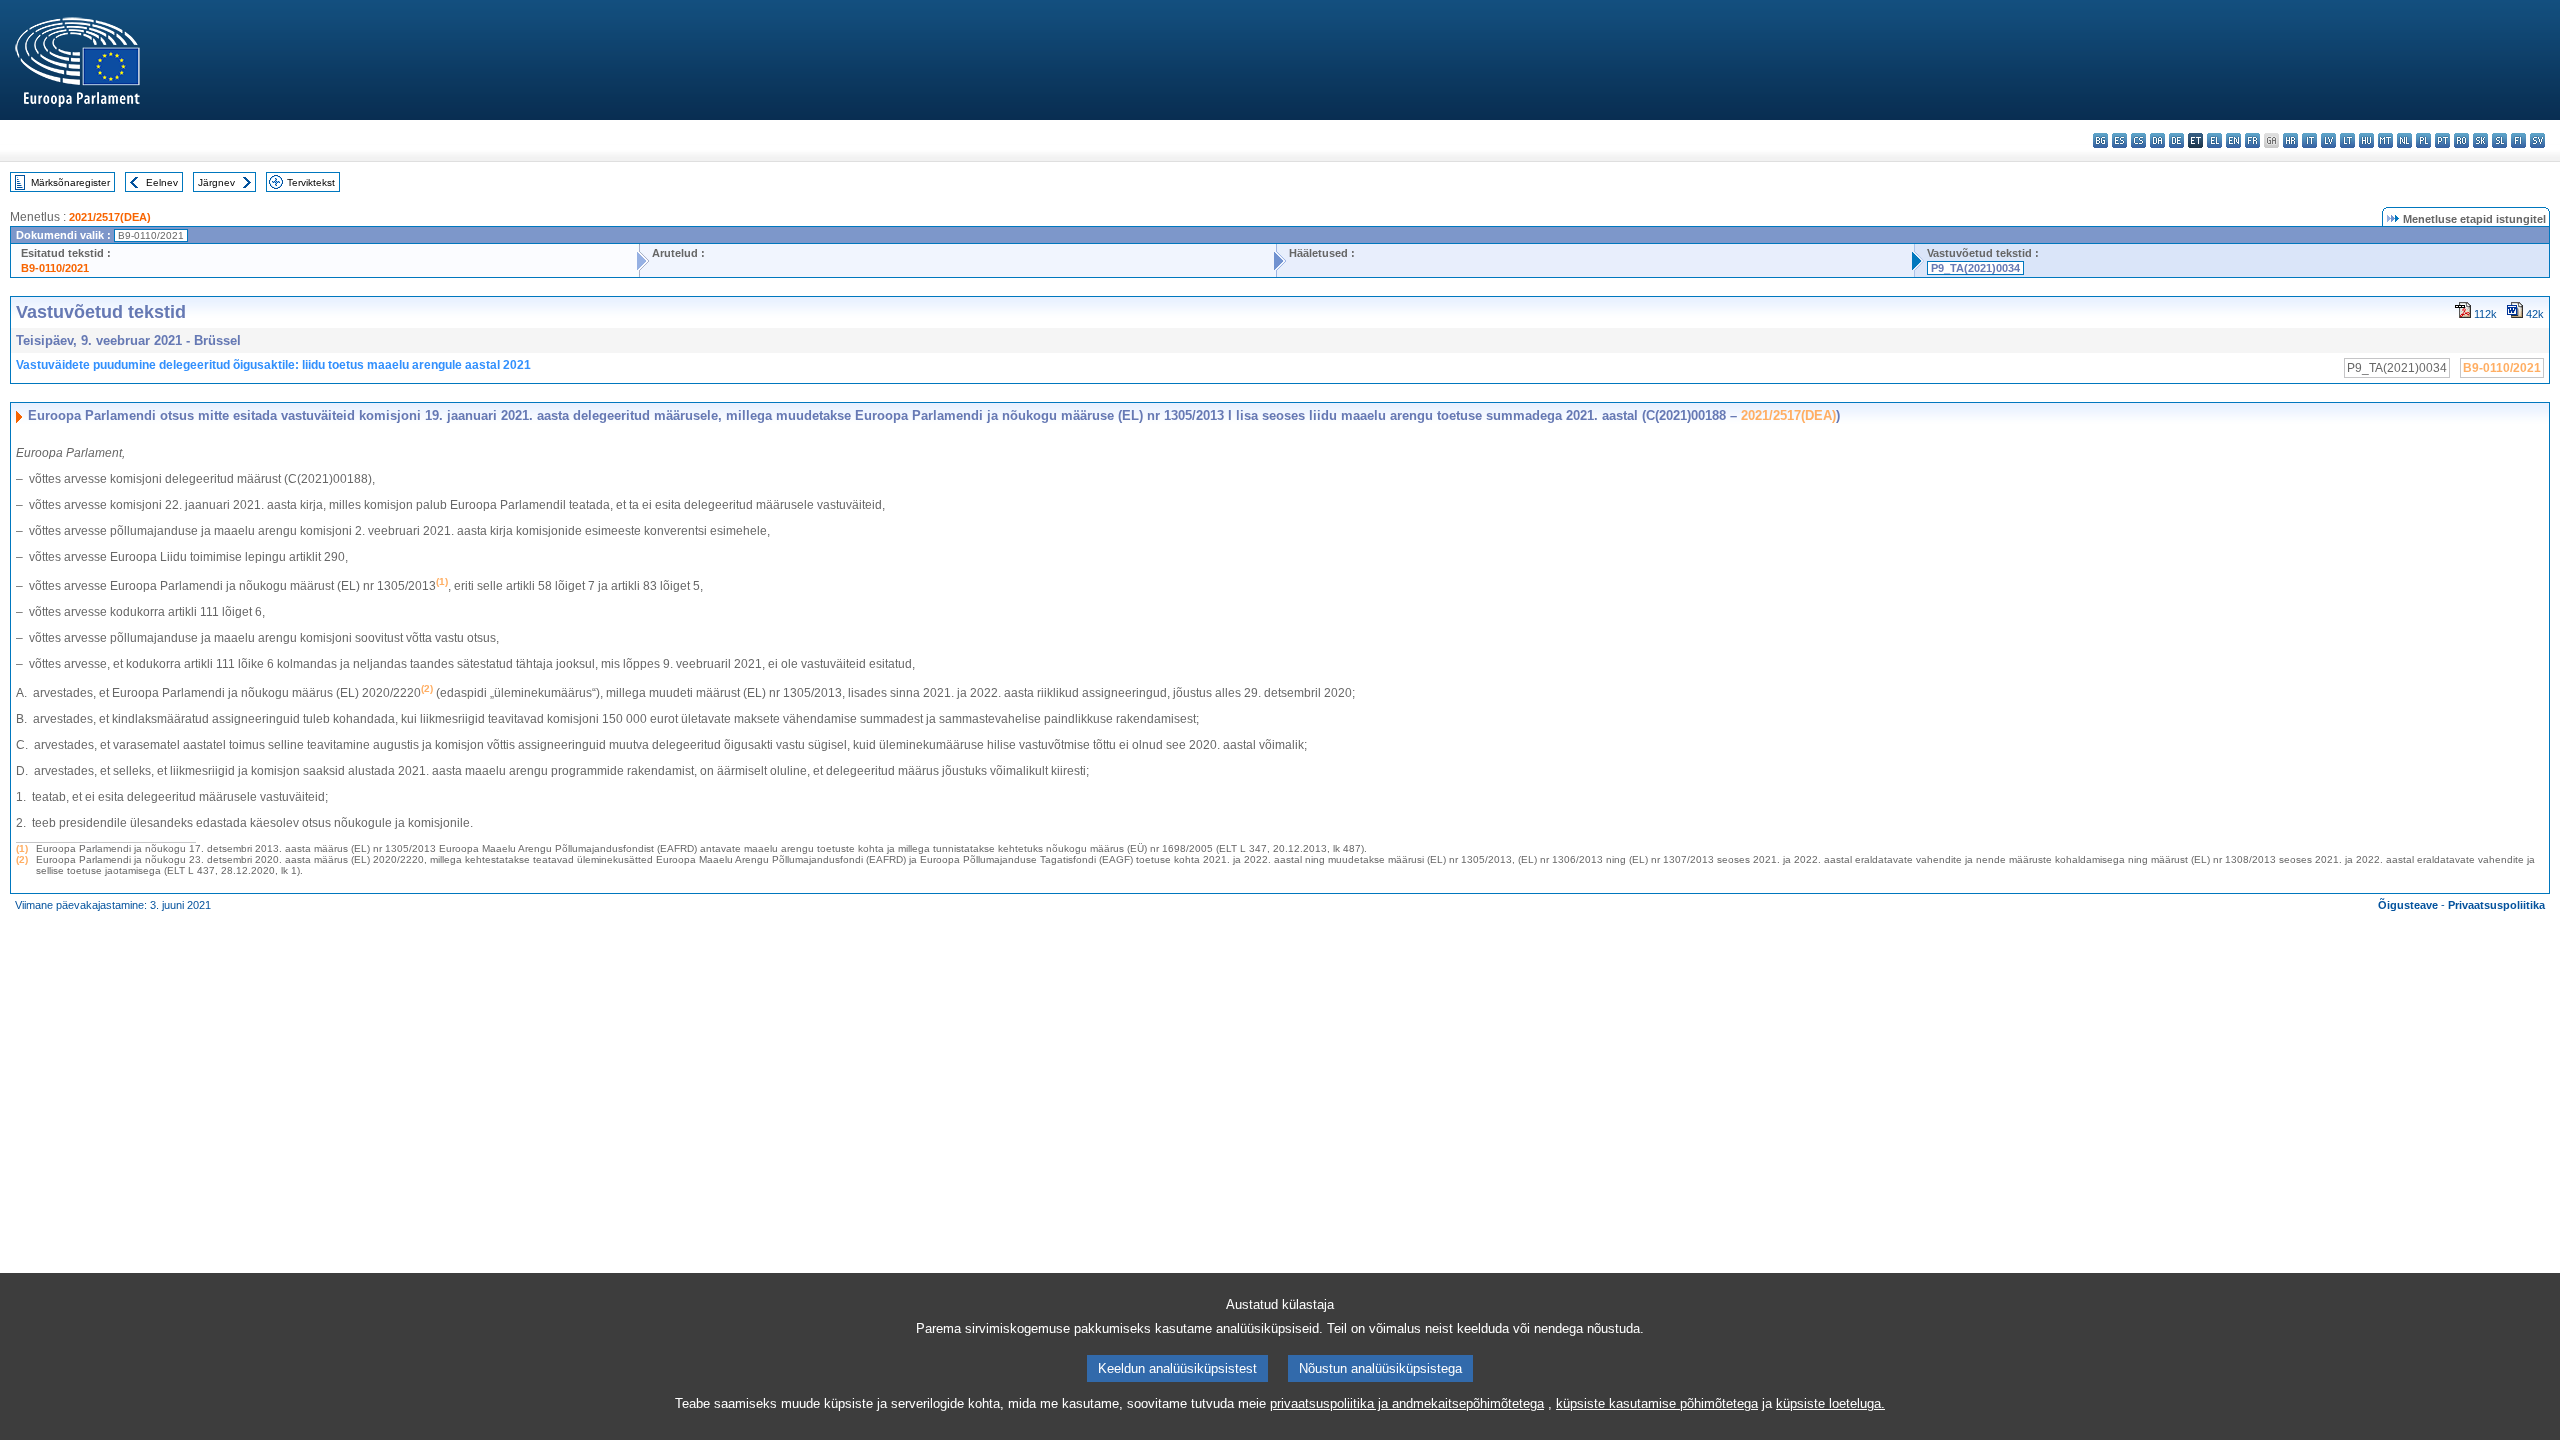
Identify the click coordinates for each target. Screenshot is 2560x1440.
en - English (2233, 140)
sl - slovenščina (2499, 140)
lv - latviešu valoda (2328, 140)
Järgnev (216, 182)
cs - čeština (2138, 140)
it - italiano (2309, 140)
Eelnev (162, 182)
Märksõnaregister (70, 182)
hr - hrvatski (2290, 140)
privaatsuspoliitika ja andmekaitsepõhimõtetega (1407, 1403)
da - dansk (2157, 140)
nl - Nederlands (2404, 140)
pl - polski (2423, 140)
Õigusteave (2408, 905)
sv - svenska (2537, 140)
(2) (22, 859)
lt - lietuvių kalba (2347, 140)
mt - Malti (2385, 140)
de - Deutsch (2176, 140)
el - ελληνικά (2214, 140)
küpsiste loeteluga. (1830, 1403)
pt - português (2442, 140)
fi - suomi (2518, 140)
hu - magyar (2366, 140)
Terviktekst (311, 182)
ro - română (2461, 140)
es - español (2119, 140)
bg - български (2100, 140)
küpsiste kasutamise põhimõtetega (1657, 1403)
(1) (22, 848)
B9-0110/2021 (55, 268)
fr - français (2252, 140)
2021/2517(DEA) (110, 217)
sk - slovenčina (2480, 140)
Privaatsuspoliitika (2496, 905)
